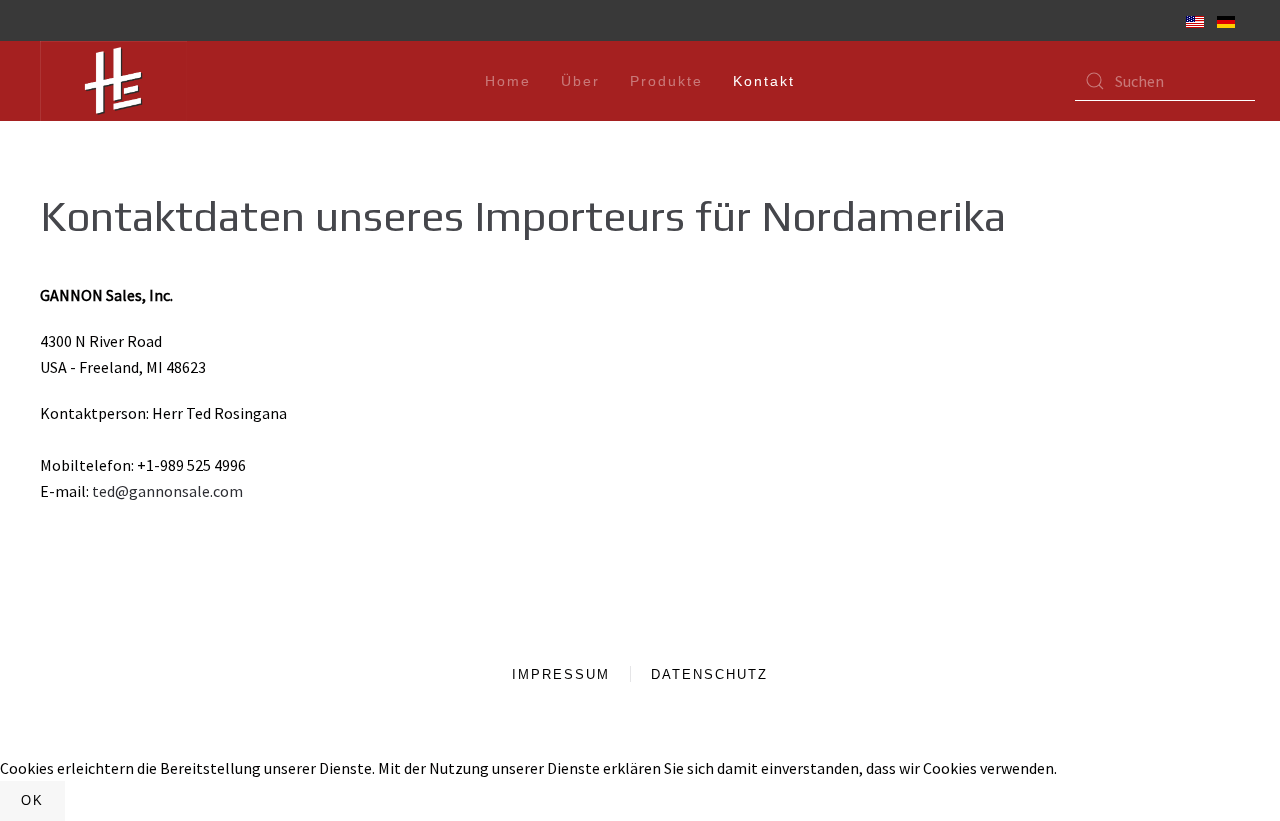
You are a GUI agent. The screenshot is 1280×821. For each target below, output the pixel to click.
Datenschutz (709, 674)
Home (508, 81)
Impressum (561, 674)
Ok (32, 800)
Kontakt (764, 81)
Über (580, 81)
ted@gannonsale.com (167, 491)
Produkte (666, 81)
